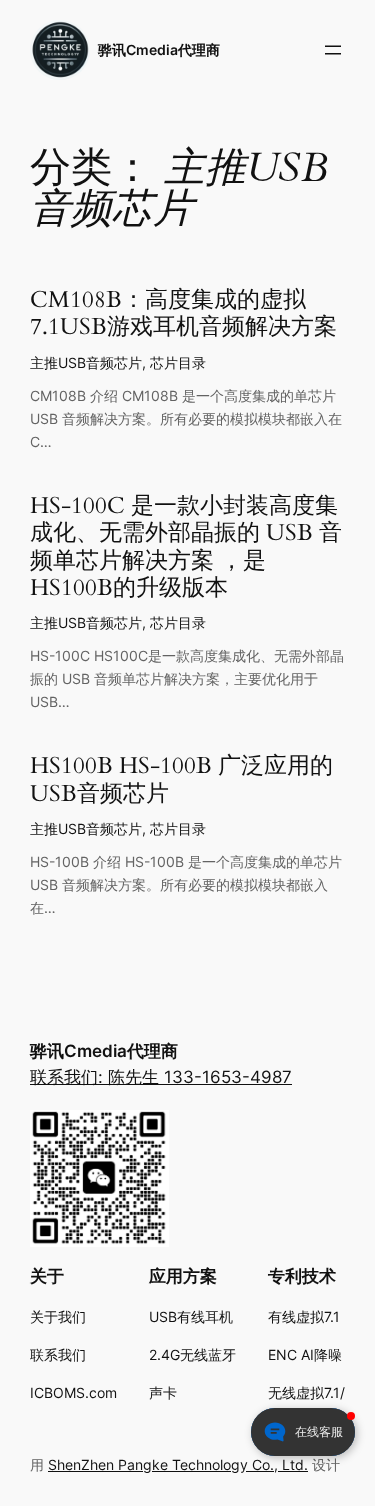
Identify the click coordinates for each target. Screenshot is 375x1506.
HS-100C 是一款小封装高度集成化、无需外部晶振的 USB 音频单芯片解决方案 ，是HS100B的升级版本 (186, 547)
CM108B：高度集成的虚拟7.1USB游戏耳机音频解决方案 (183, 314)
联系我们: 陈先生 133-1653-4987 (161, 1077)
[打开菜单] (333, 50)
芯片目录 (178, 362)
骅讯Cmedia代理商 (159, 49)
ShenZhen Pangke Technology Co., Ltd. (178, 1464)
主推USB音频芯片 (86, 362)
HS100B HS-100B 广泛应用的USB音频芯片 (181, 780)
